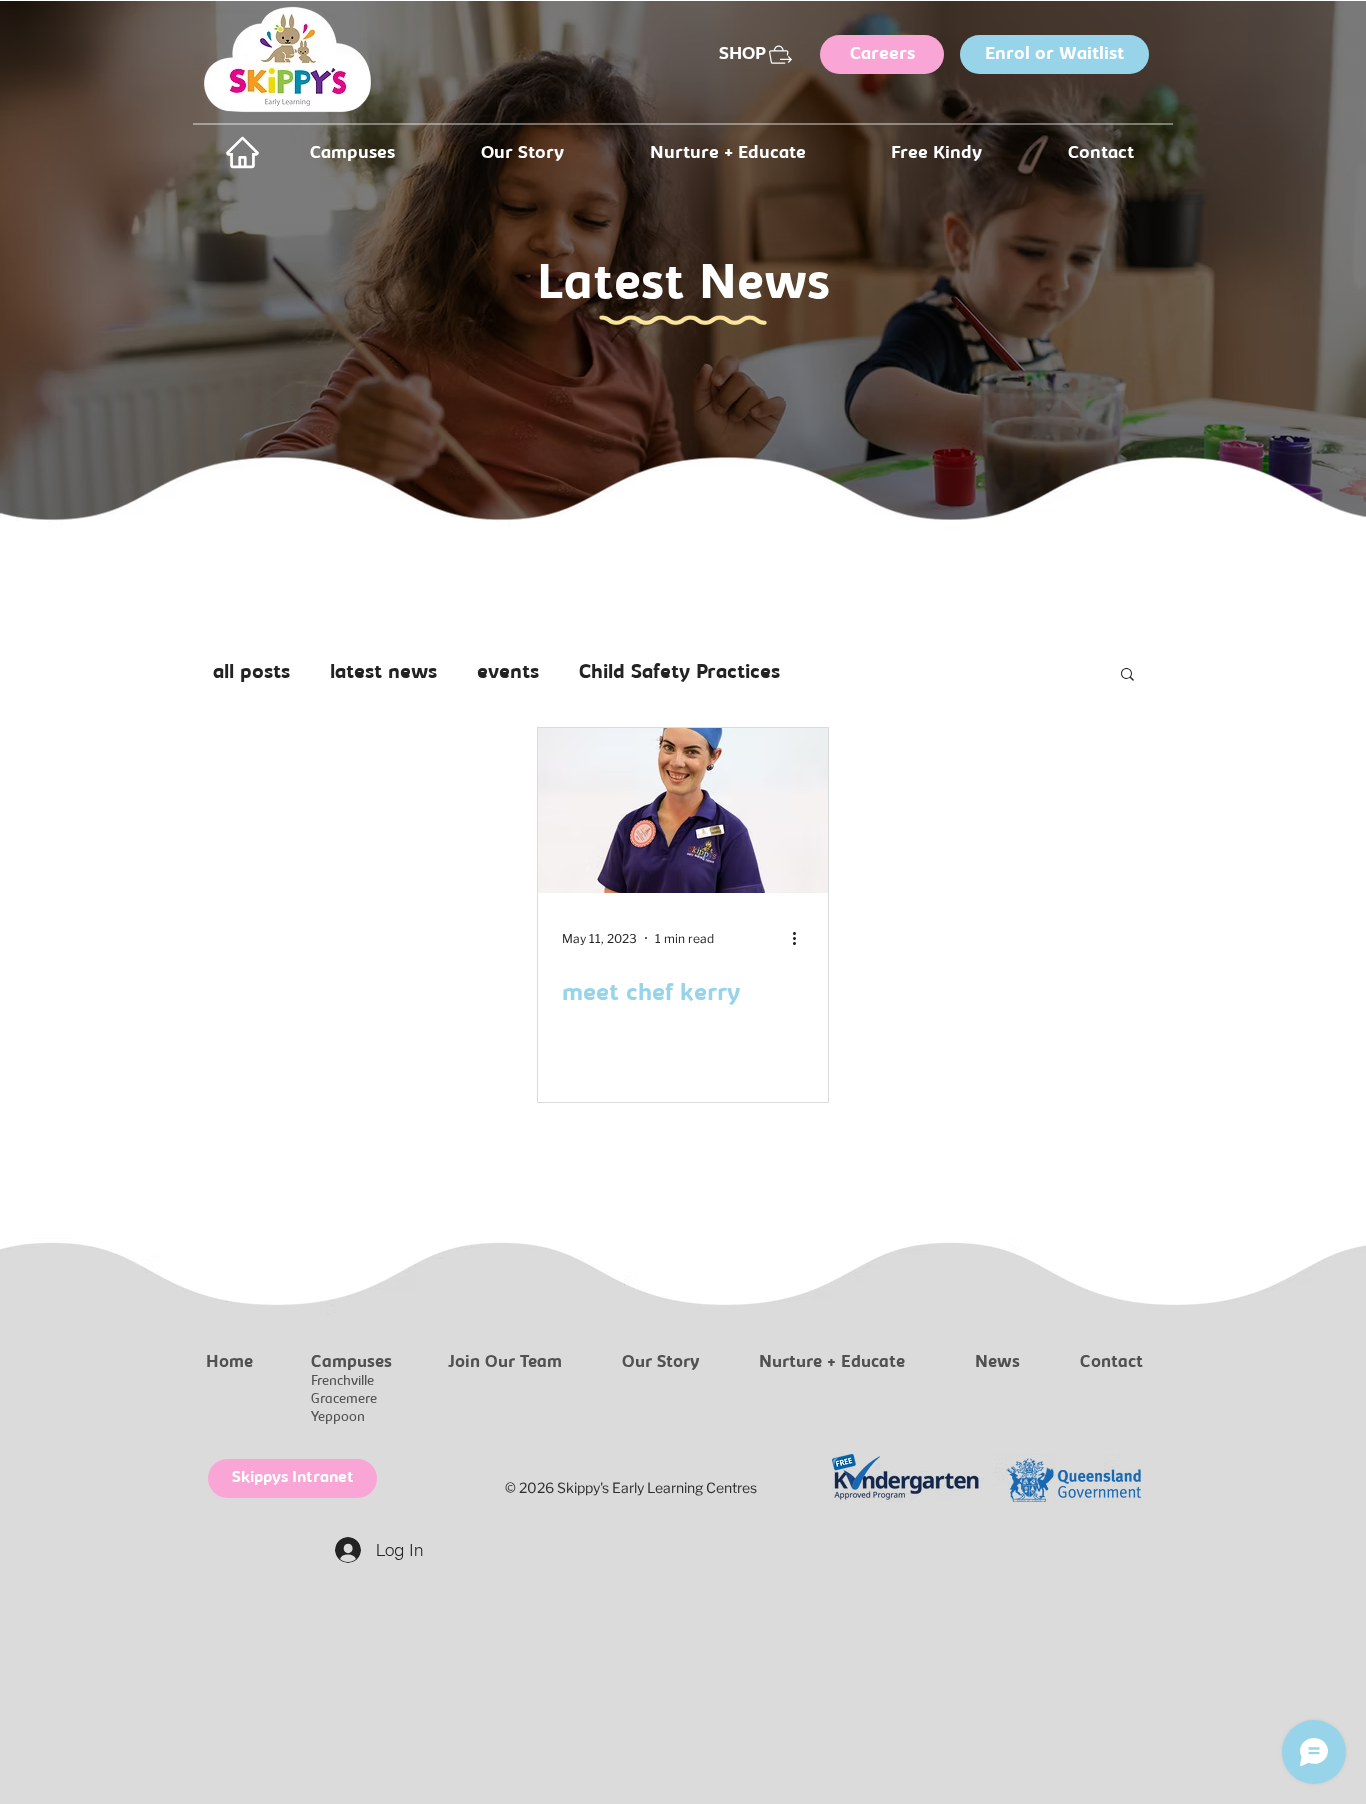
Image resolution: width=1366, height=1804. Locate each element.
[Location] (242, 152)
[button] (1127, 675)
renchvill (342, 1381)
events (508, 673)
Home (229, 1363)
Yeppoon (338, 1417)
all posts (251, 673)
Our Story (661, 1363)
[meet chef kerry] (683, 810)
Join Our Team (505, 1363)
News (997, 1363)
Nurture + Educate (832, 1363)
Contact (1111, 1363)
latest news (383, 673)
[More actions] (801, 938)
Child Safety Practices (679, 673)
